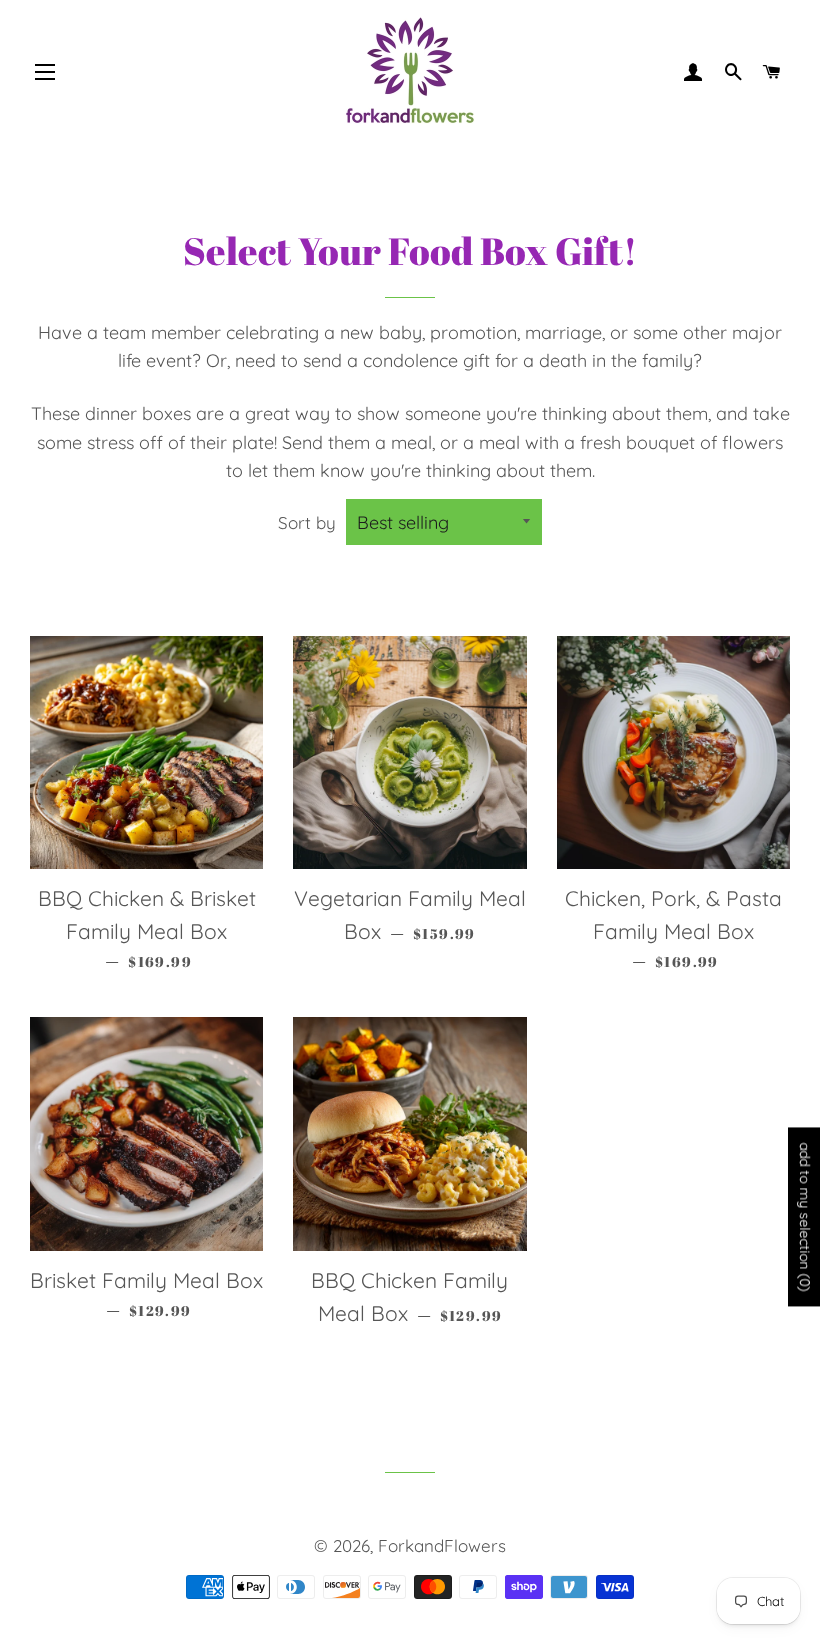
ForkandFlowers (442, 1545)
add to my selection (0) (805, 1217)
